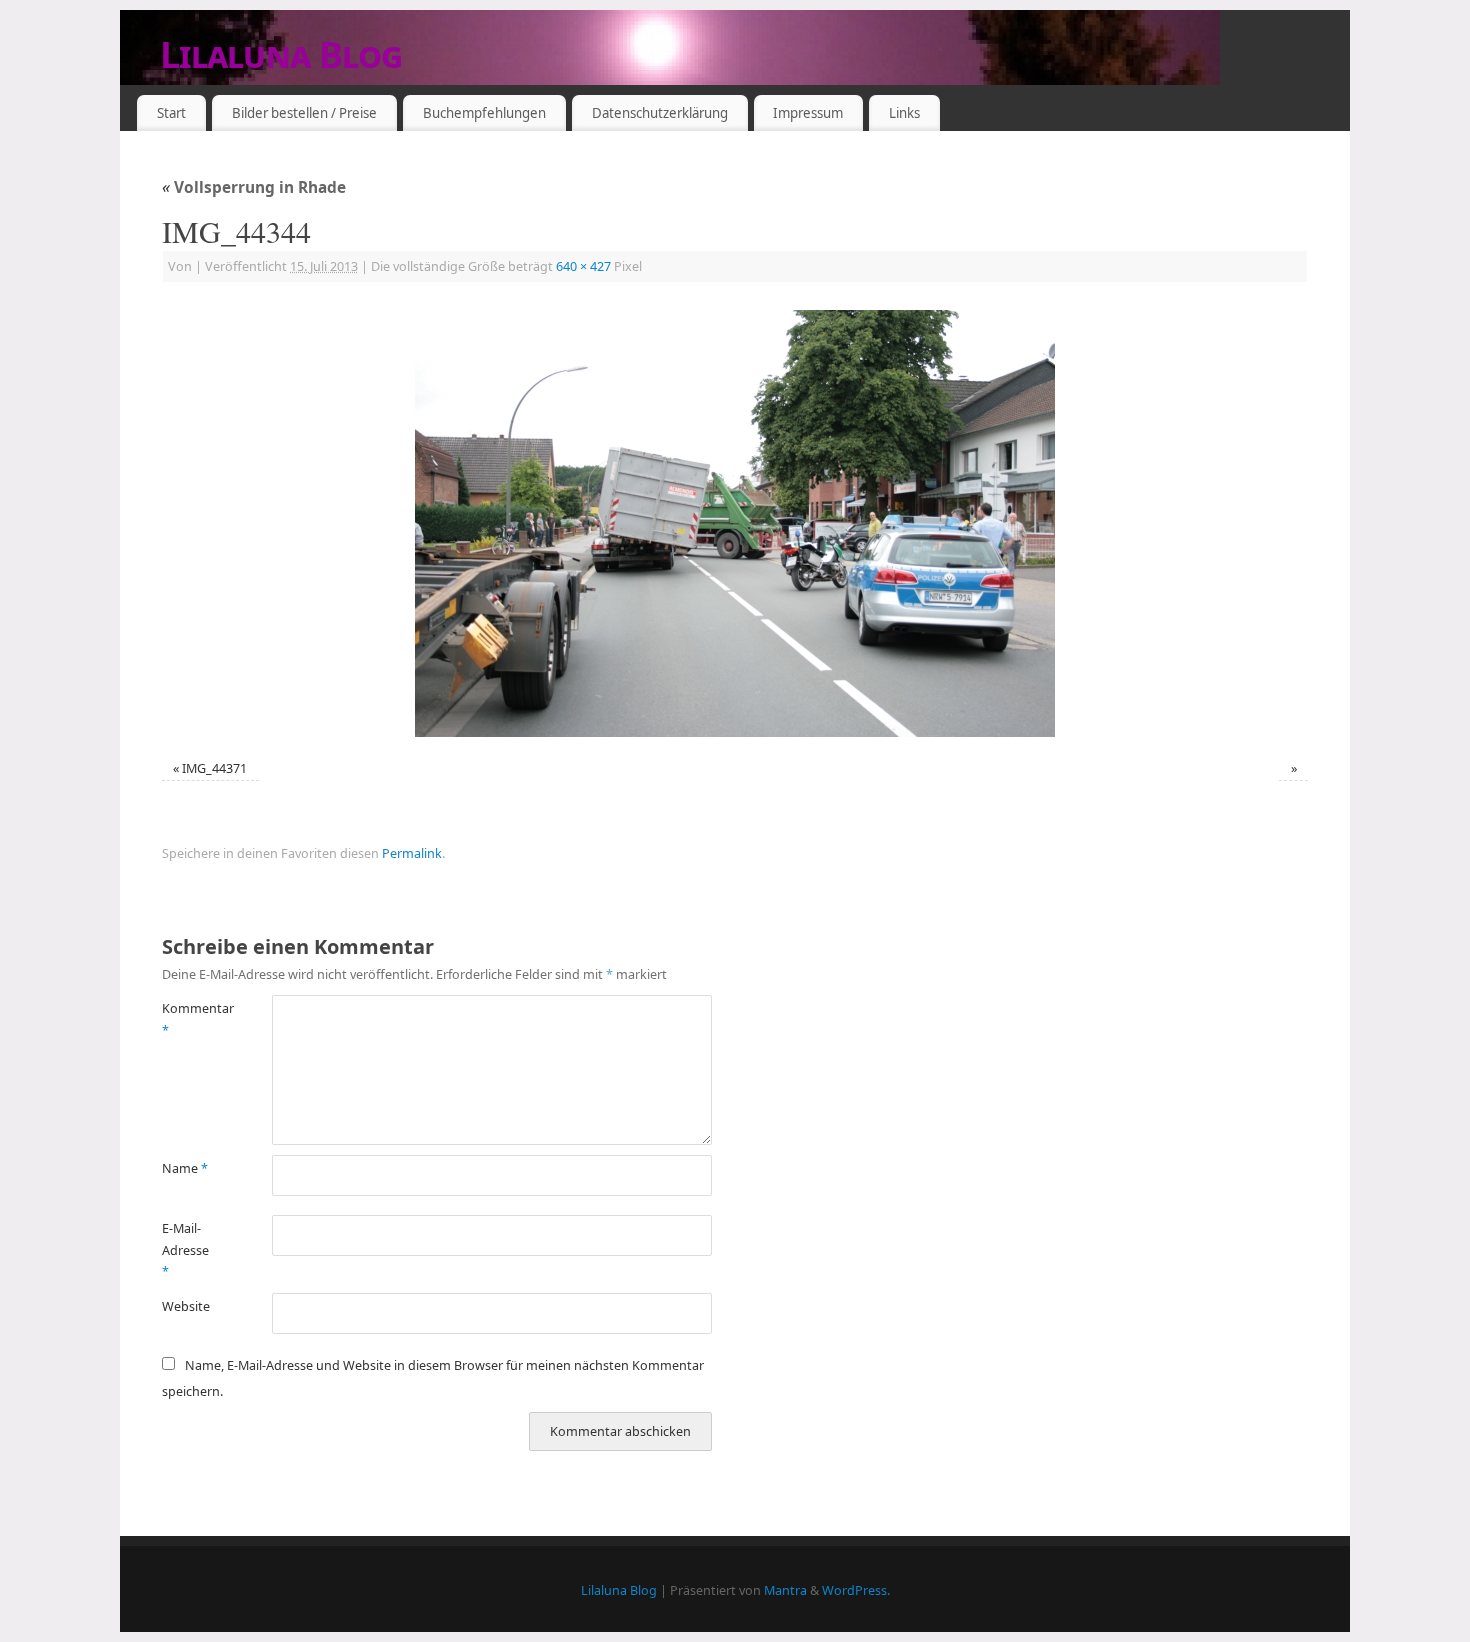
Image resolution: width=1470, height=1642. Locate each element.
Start (171, 113)
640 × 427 (583, 266)
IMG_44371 (214, 768)
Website (186, 1306)
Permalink (412, 853)
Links (904, 113)
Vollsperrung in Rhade (254, 187)
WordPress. (856, 1590)
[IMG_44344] (735, 523)
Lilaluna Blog (281, 54)
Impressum (808, 113)
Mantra (785, 1590)
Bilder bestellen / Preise (304, 113)
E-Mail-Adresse (185, 1250)
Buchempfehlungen (484, 113)
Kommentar (189, 1019)
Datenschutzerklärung (660, 113)
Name (185, 1168)
